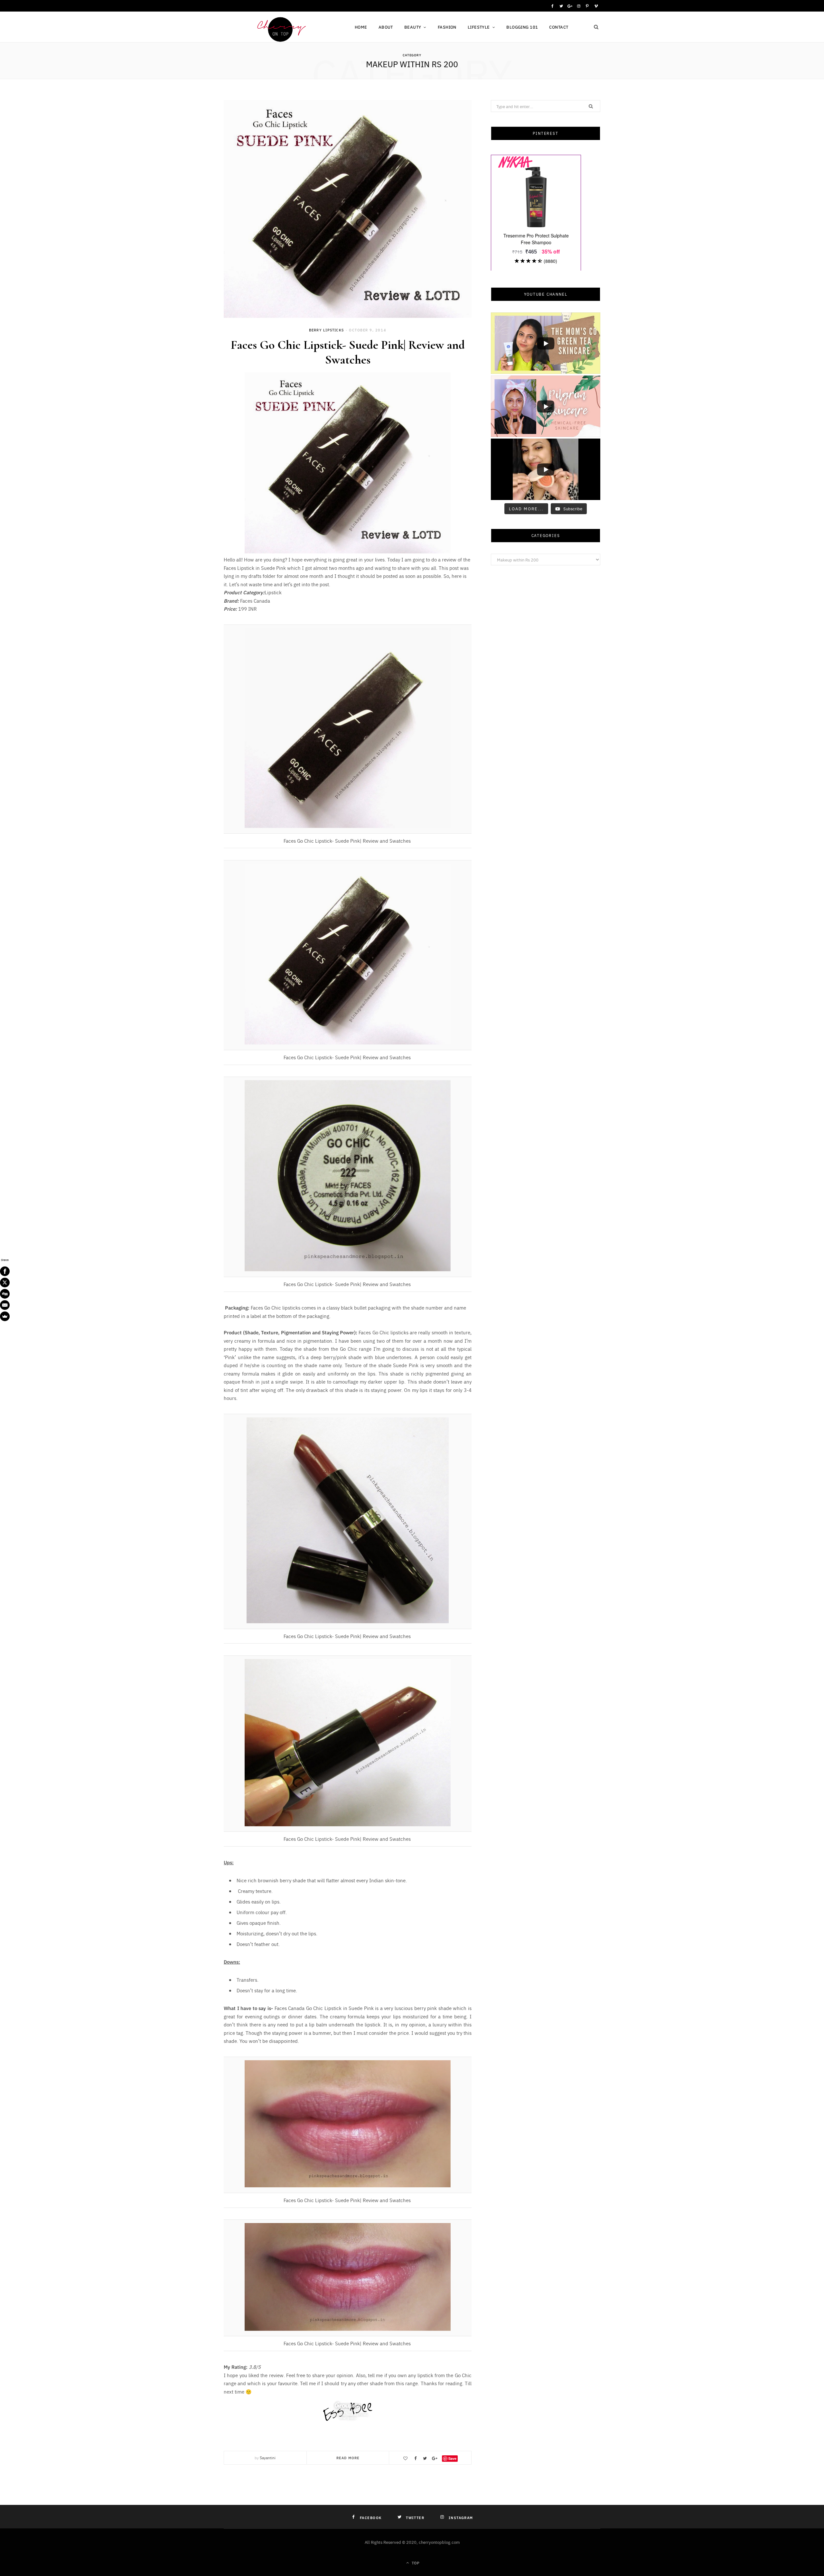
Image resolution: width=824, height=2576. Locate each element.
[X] (5, 1283)
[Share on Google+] (435, 2458)
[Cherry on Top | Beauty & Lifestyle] (279, 28)
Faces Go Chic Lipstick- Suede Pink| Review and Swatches (348, 352)
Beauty (413, 27)
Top (415, 2563)
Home (361, 27)
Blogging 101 (522, 27)
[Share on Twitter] (425, 2458)
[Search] (596, 27)
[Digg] (5, 1294)
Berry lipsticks (326, 330)
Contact (559, 27)
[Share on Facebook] (415, 2458)
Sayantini (268, 2458)
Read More (348, 2458)
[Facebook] (5, 1271)
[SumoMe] (5, 1316)
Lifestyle (479, 27)
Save (452, 2458)
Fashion (447, 27)
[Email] (5, 1305)
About (386, 27)
